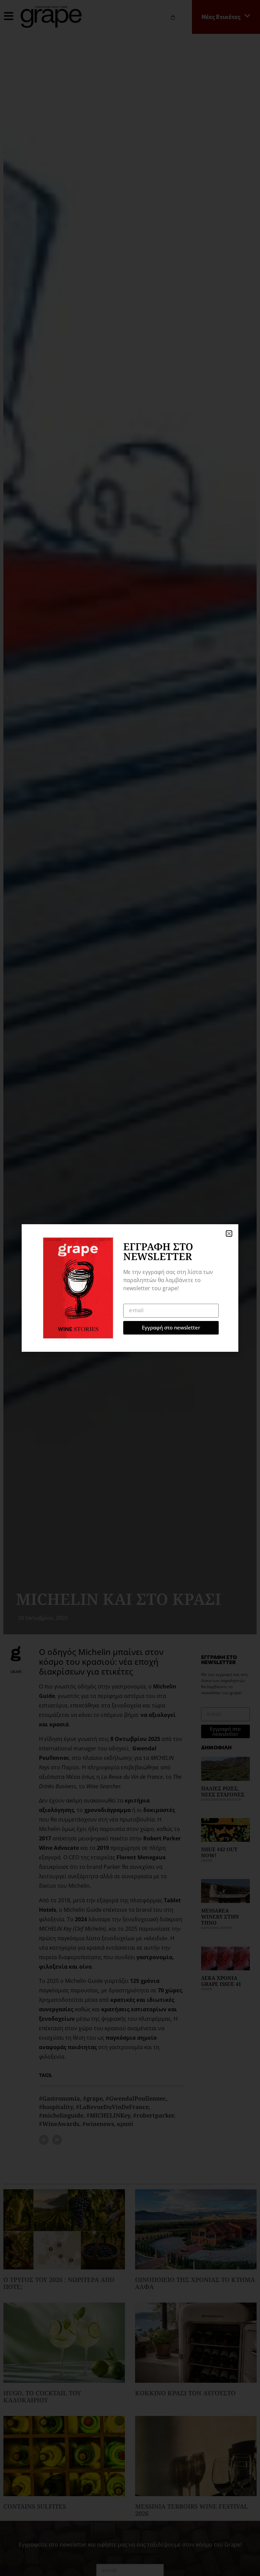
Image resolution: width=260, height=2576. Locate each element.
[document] (130, 1288)
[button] (229, 1234)
